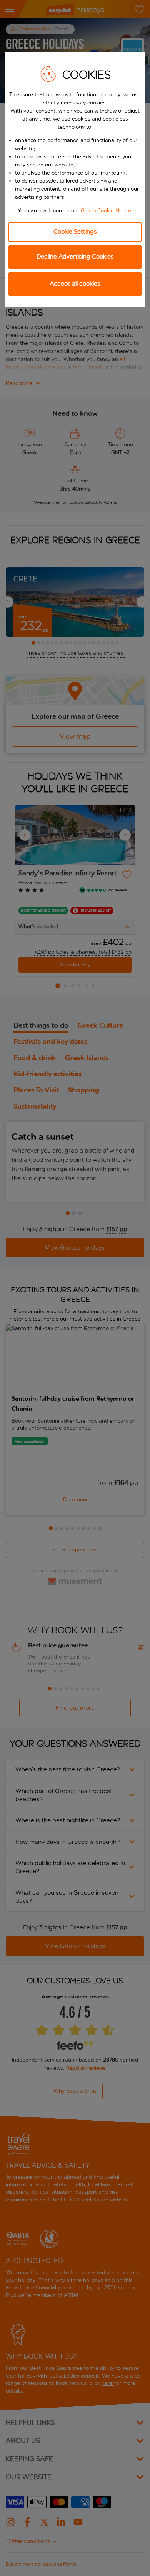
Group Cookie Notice (106, 211)
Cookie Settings (75, 231)
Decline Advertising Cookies (75, 256)
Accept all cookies (75, 283)
